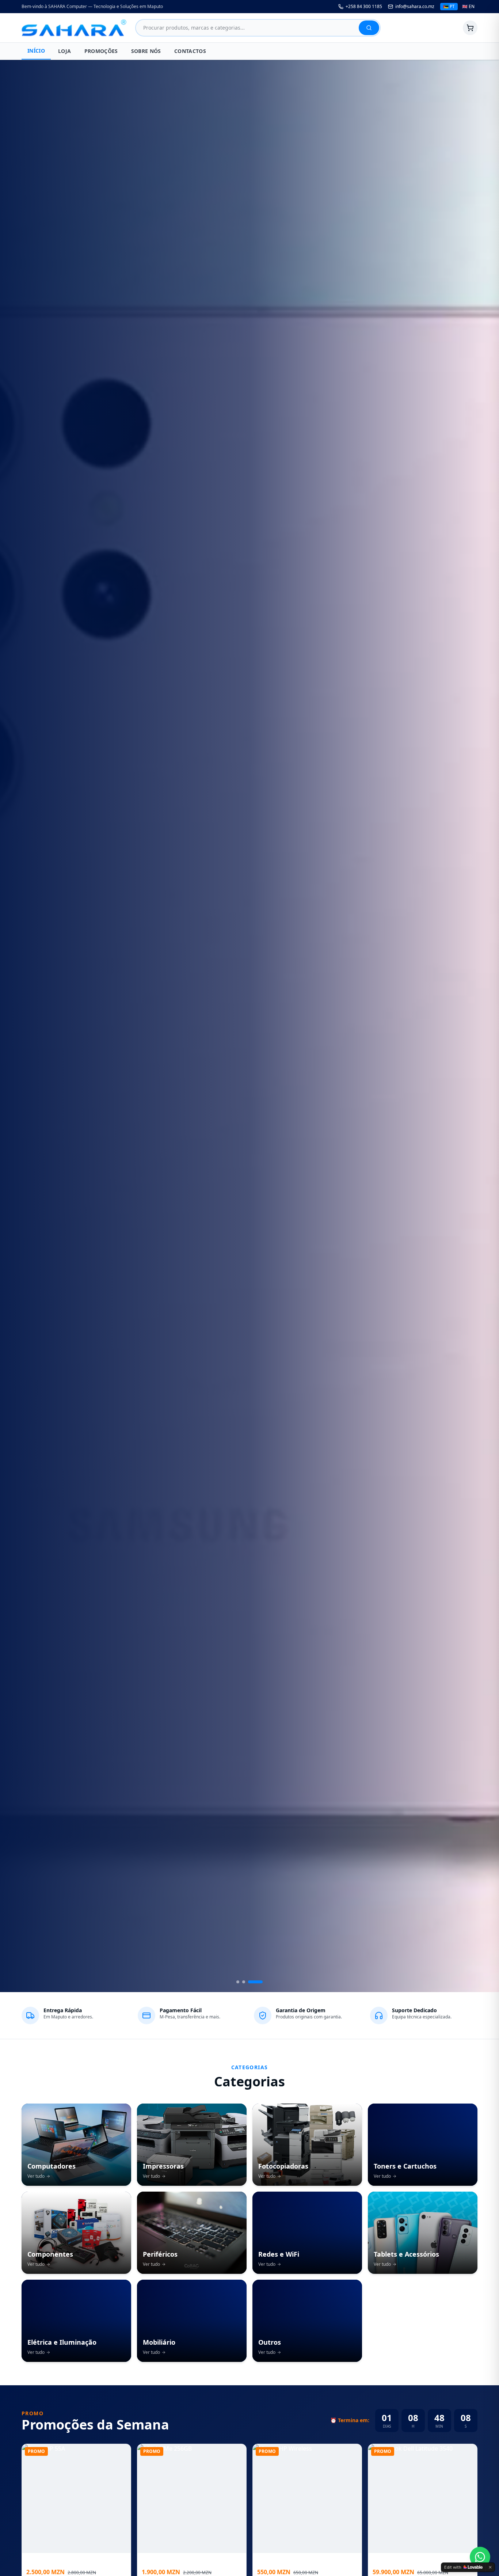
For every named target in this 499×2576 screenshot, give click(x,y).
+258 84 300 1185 (364, 7)
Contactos (190, 51)
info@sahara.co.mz (415, 7)
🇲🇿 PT (449, 6)
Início (36, 51)
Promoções (101, 51)
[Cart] (470, 28)
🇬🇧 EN (468, 6)
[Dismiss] (490, 2567)
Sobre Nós (146, 51)
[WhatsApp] (480, 2557)
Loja (64, 51)
